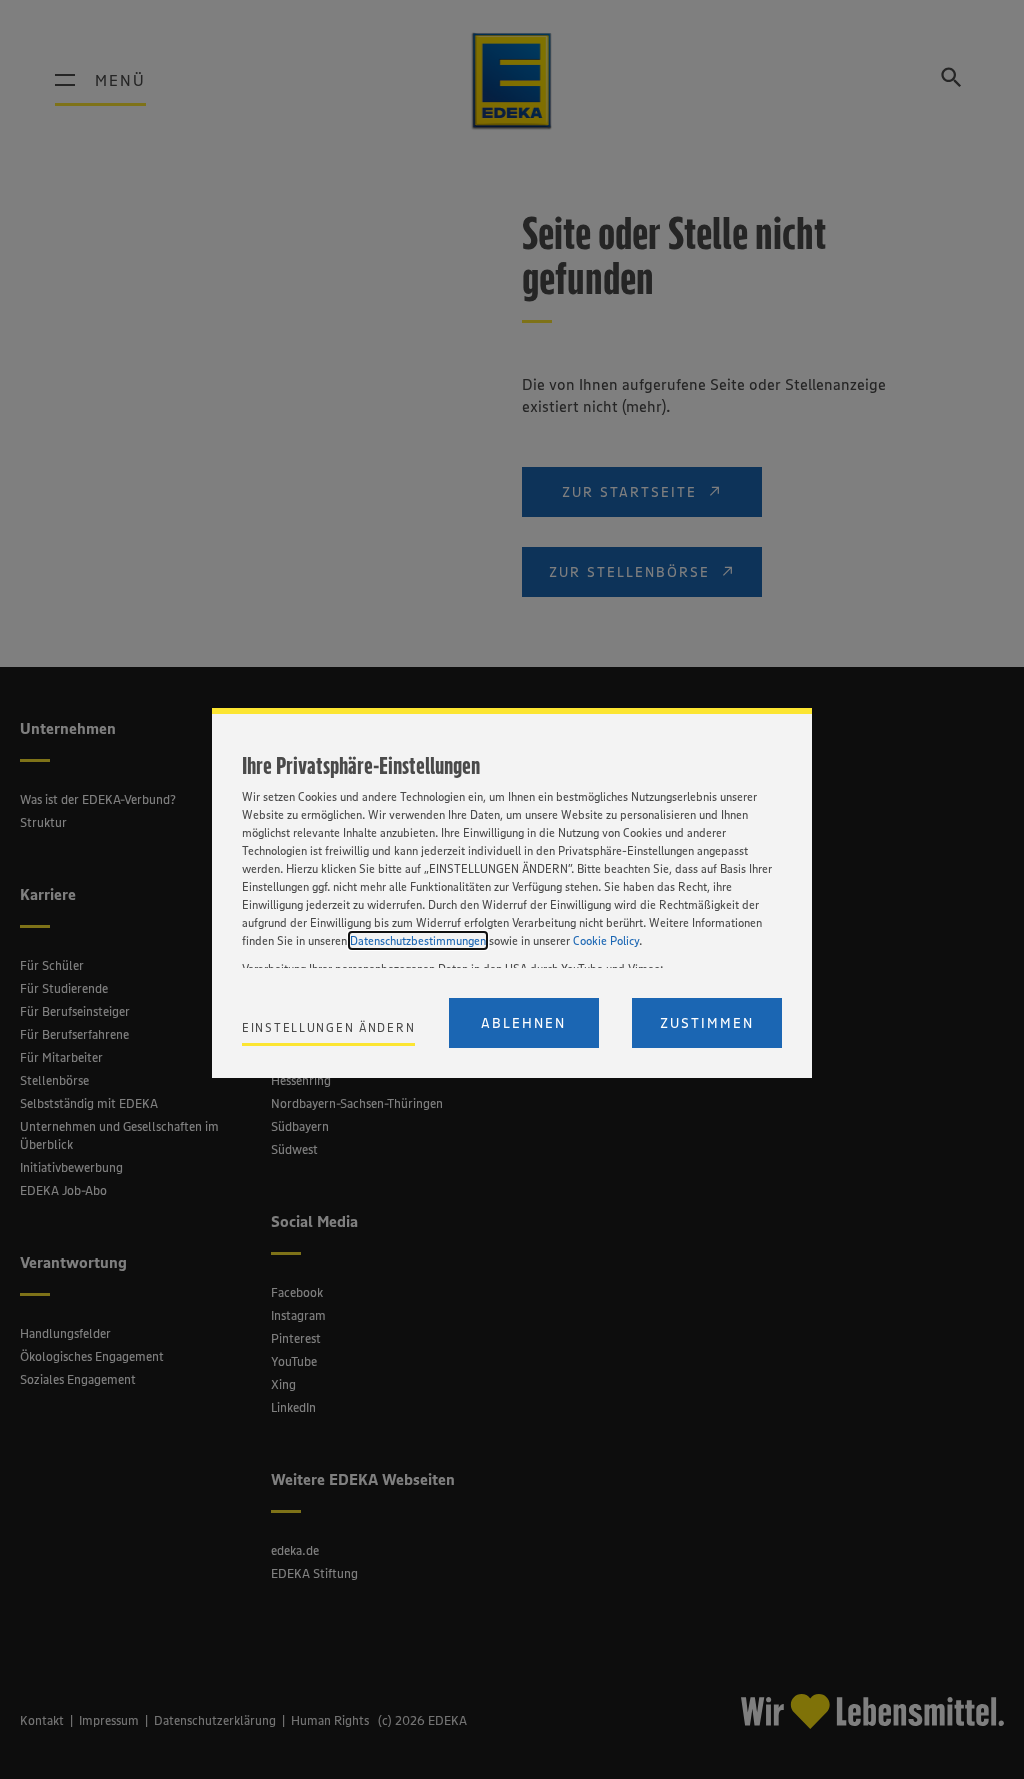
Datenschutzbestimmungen (418, 940)
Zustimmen (707, 1023)
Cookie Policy (606, 940)
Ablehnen (523, 1023)
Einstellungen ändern (328, 1027)
